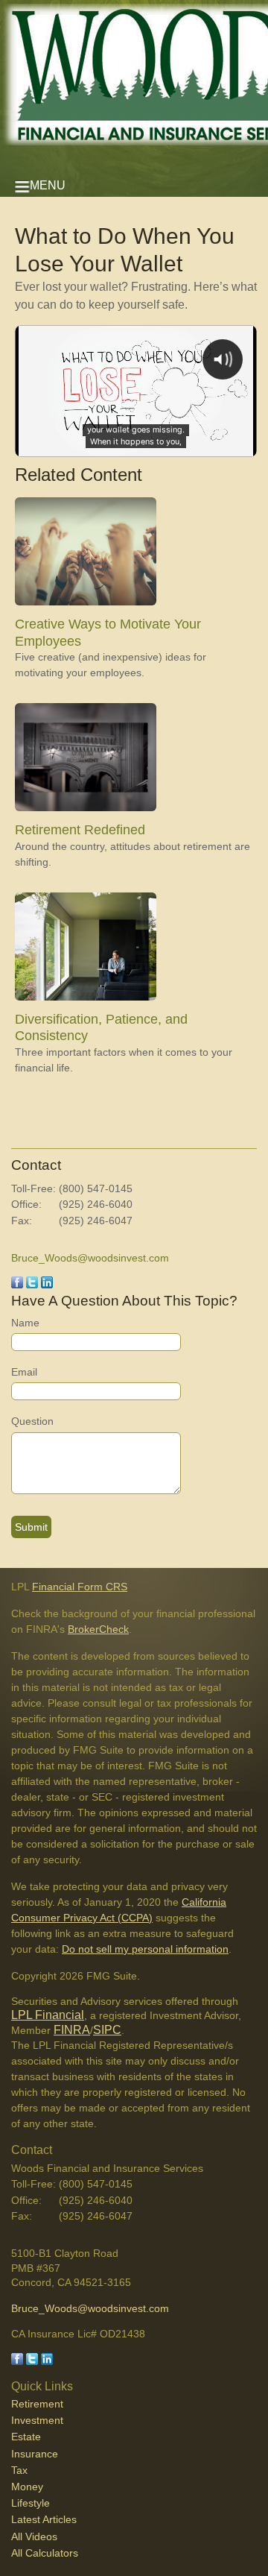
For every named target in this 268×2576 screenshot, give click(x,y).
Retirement (37, 2404)
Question (32, 1421)
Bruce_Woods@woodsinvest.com (90, 1258)
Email (24, 1372)
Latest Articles (44, 2519)
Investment (37, 2420)
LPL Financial (48, 2015)
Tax (19, 2470)
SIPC (107, 2030)
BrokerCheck (98, 1629)
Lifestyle (31, 2503)
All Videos (34, 2536)
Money (27, 2487)
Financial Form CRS (80, 1587)
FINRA (72, 2030)
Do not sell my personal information (145, 1949)
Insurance (35, 2454)
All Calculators (45, 2553)
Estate (26, 2437)
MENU (48, 185)
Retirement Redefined (80, 830)
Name (25, 1323)
